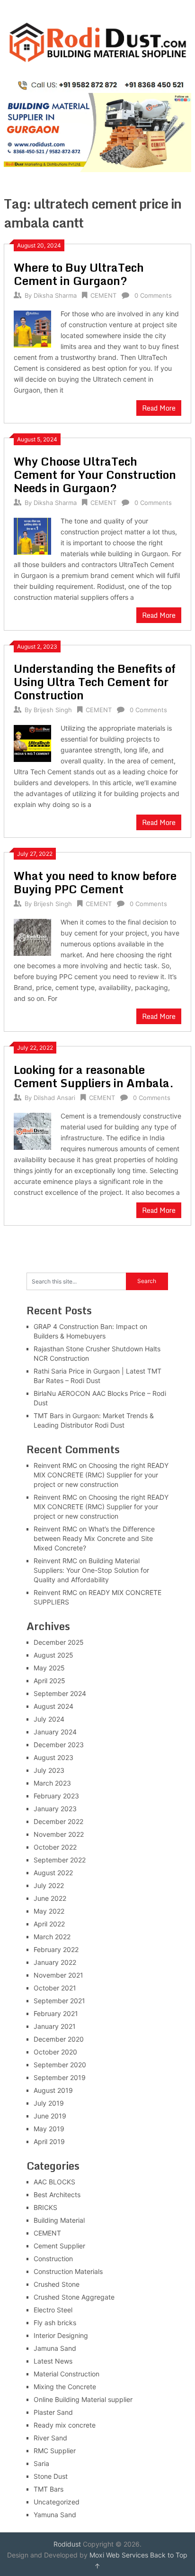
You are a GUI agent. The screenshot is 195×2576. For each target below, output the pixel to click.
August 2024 (53, 1706)
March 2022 (52, 1937)
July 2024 (49, 1719)
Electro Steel (53, 2310)
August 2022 (53, 1873)
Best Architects (57, 2195)
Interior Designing (61, 2335)
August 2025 (53, 1655)
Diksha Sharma (55, 295)
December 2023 (59, 1745)
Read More (159, 408)
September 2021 (59, 2001)
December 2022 (58, 1821)
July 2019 (49, 2103)
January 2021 (55, 2026)
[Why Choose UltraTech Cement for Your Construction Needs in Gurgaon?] (32, 535)
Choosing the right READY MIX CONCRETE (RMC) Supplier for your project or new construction (101, 1475)
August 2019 (53, 2090)
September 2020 (60, 2065)
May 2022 (49, 1911)
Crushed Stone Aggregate (74, 2297)
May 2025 (49, 1668)
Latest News (53, 2361)
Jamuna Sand (55, 2348)
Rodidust (67, 2544)
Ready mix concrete (65, 2425)
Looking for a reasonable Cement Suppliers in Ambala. (94, 1076)
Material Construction (66, 2374)
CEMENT (103, 295)
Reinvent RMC (55, 1465)
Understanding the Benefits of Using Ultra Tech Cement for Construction (95, 682)
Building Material (59, 2220)
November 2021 (58, 1975)
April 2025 (49, 1681)
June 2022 (50, 1898)
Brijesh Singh (53, 710)
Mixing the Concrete (65, 2387)
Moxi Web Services (119, 2555)
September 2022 (60, 1860)
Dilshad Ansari (54, 1098)
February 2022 (56, 1949)
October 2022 (55, 1847)
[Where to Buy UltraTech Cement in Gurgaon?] (32, 328)
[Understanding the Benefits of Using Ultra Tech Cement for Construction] (32, 742)
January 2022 (55, 1962)
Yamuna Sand (55, 2515)
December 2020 (59, 2039)
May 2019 (49, 2129)
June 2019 (50, 2116)
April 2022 (49, 1924)
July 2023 (49, 1770)
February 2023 (56, 1796)
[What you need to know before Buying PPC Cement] (32, 936)
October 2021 (55, 1988)
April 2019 (49, 2141)
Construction (53, 2259)
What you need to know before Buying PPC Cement (95, 882)
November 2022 (59, 1834)
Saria (41, 2463)
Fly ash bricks (55, 2323)
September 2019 (60, 2077)
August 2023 (53, 1757)
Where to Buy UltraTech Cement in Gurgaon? (79, 274)
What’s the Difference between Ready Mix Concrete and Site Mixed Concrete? (94, 1538)
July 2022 (49, 1885)
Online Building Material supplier (83, 2399)
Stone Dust (51, 2476)
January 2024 (55, 1732)
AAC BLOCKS (54, 2182)
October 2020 (55, 2052)
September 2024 (60, 1693)
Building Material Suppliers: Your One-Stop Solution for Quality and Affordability (91, 1570)
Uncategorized (57, 2502)
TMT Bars (49, 2489)
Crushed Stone (57, 2284)
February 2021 (56, 2013)
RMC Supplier (55, 2451)
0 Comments (153, 295)
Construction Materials (68, 2271)
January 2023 (55, 1809)
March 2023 (52, 1783)
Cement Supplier (59, 2246)
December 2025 (59, 1642)
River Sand (50, 2438)
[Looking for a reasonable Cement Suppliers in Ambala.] (32, 1130)
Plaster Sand (53, 2412)
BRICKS (45, 2207)
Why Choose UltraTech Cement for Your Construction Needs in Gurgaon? (95, 474)
